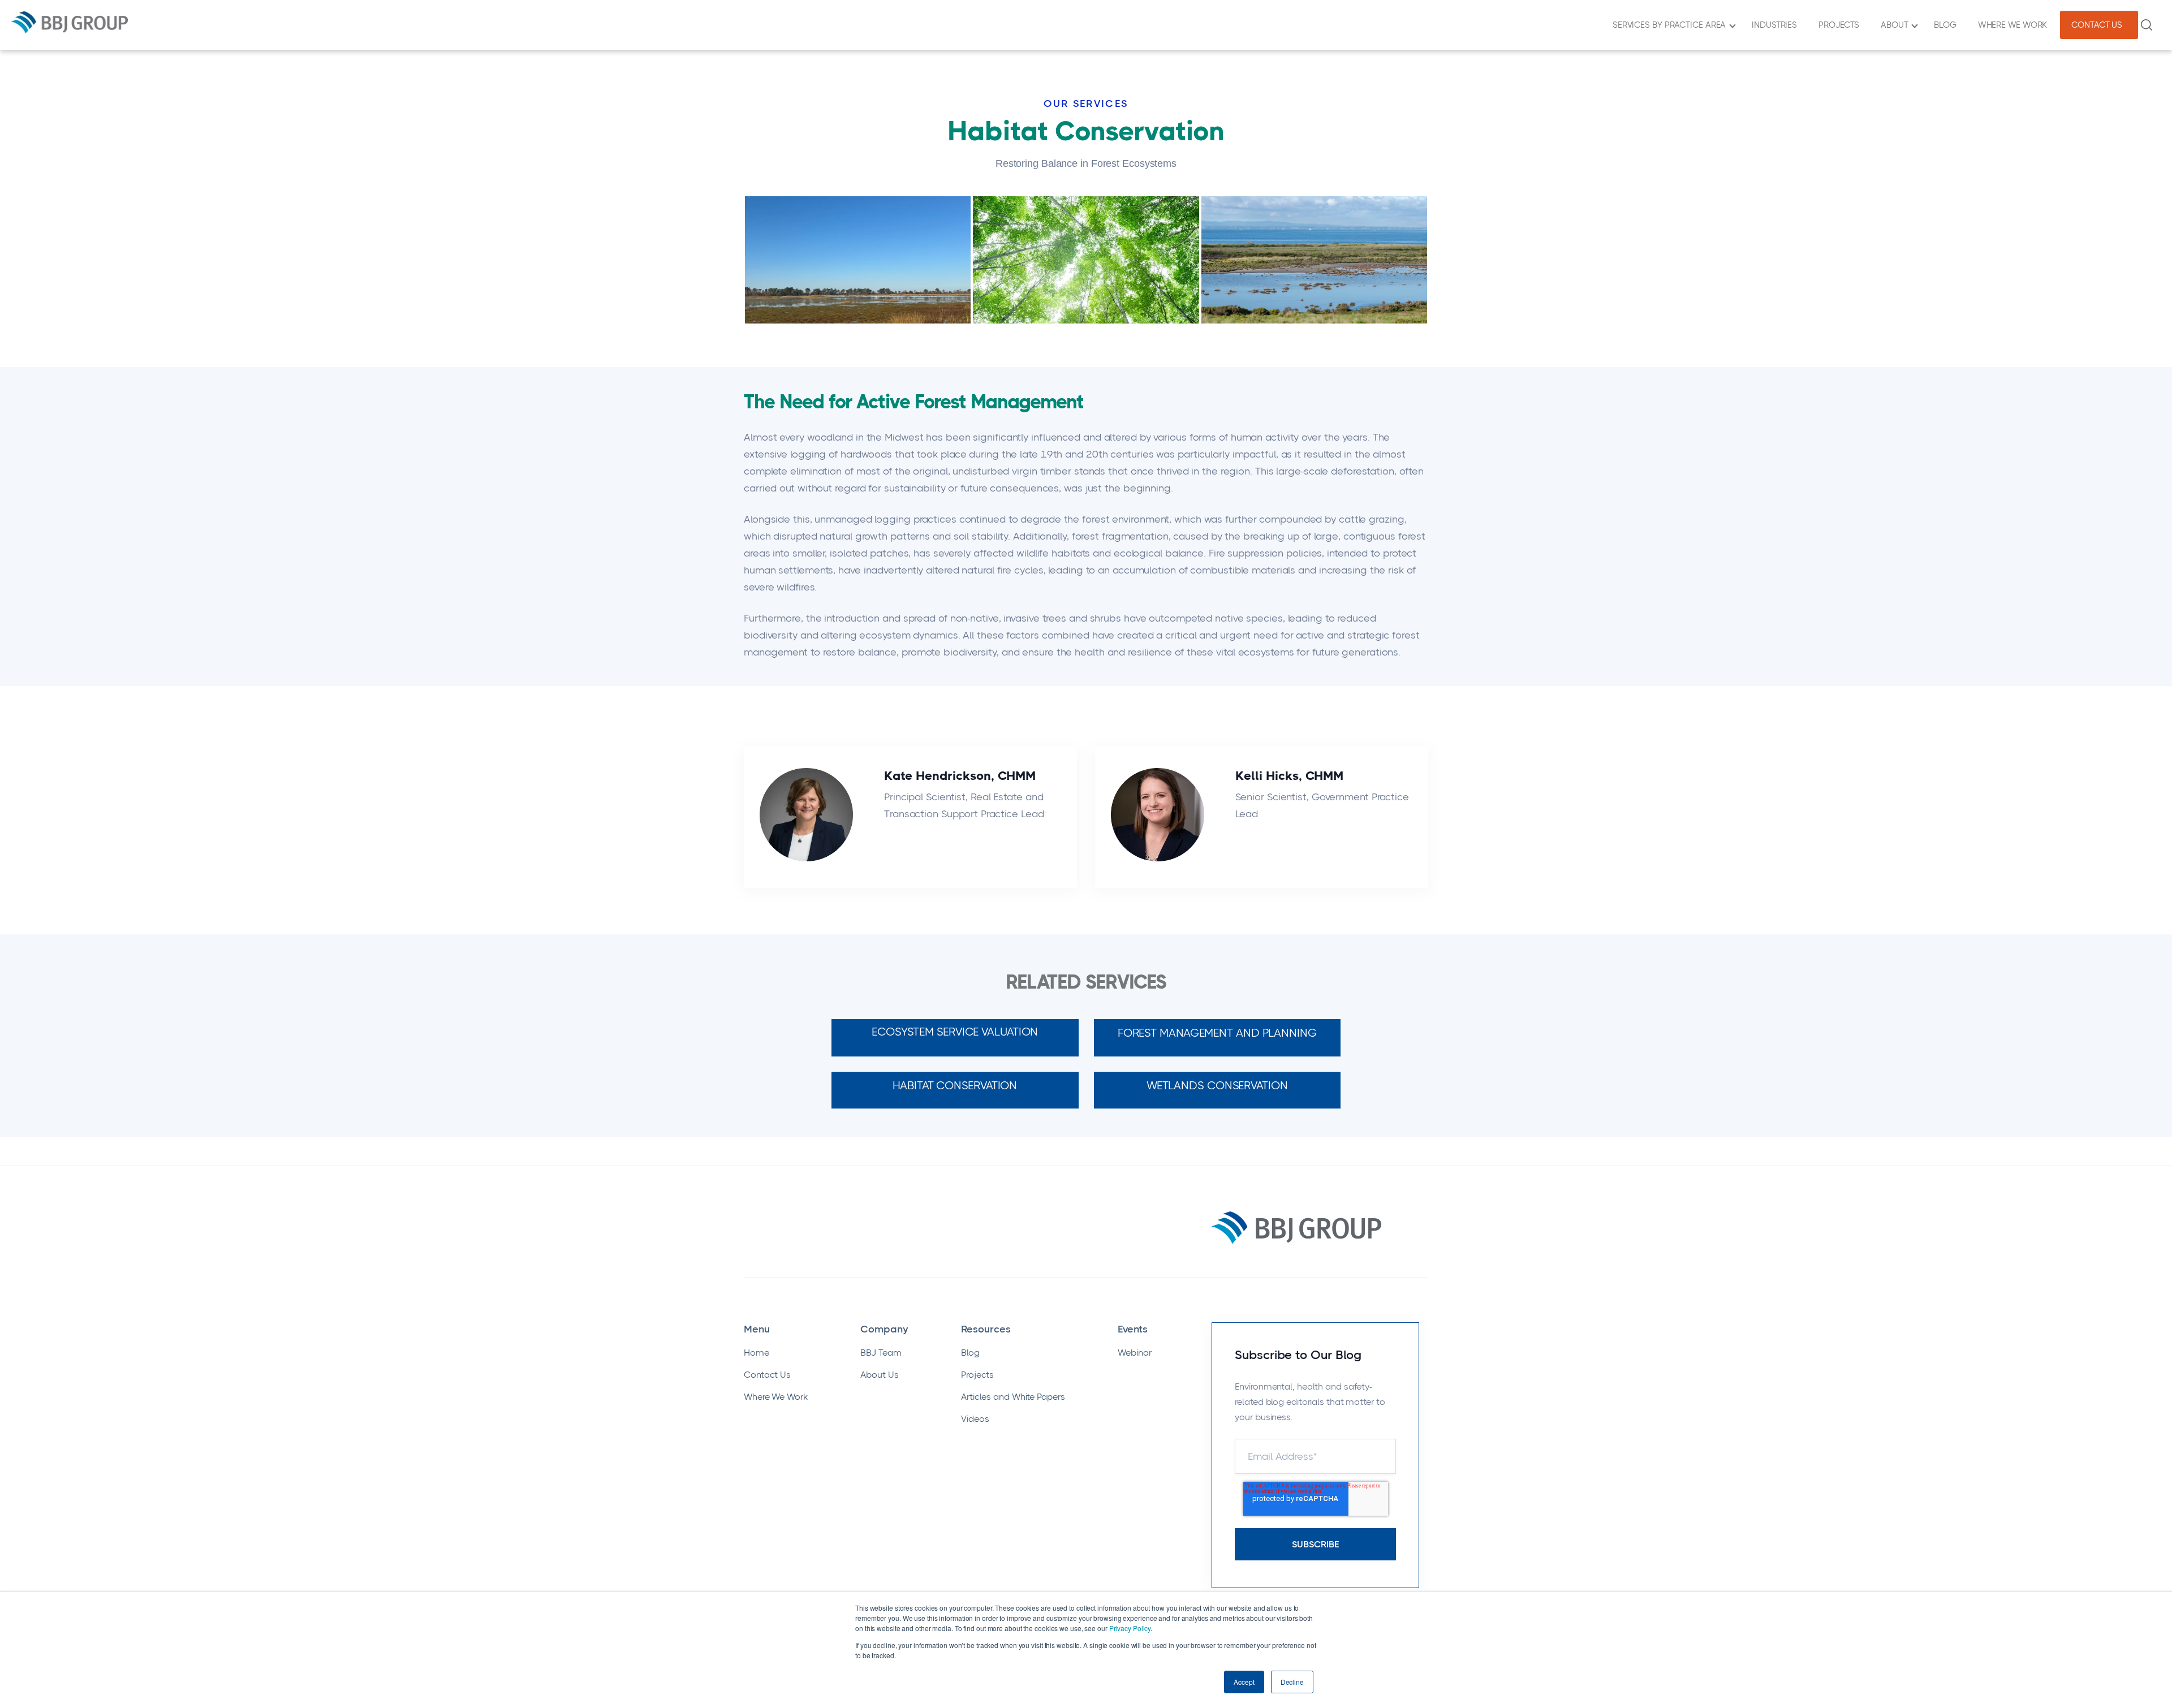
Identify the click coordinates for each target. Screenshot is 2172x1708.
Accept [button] (1244, 1682)
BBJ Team (881, 1353)
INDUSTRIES (1777, 25)
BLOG (1947, 25)
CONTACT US (2099, 25)
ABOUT (1897, 25)
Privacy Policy (1130, 1628)
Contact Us (767, 1375)
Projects (977, 1375)
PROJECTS (1841, 25)
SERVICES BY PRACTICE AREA (1671, 25)
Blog (970, 1353)
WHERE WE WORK (2015, 25)
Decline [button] (1292, 1682)
